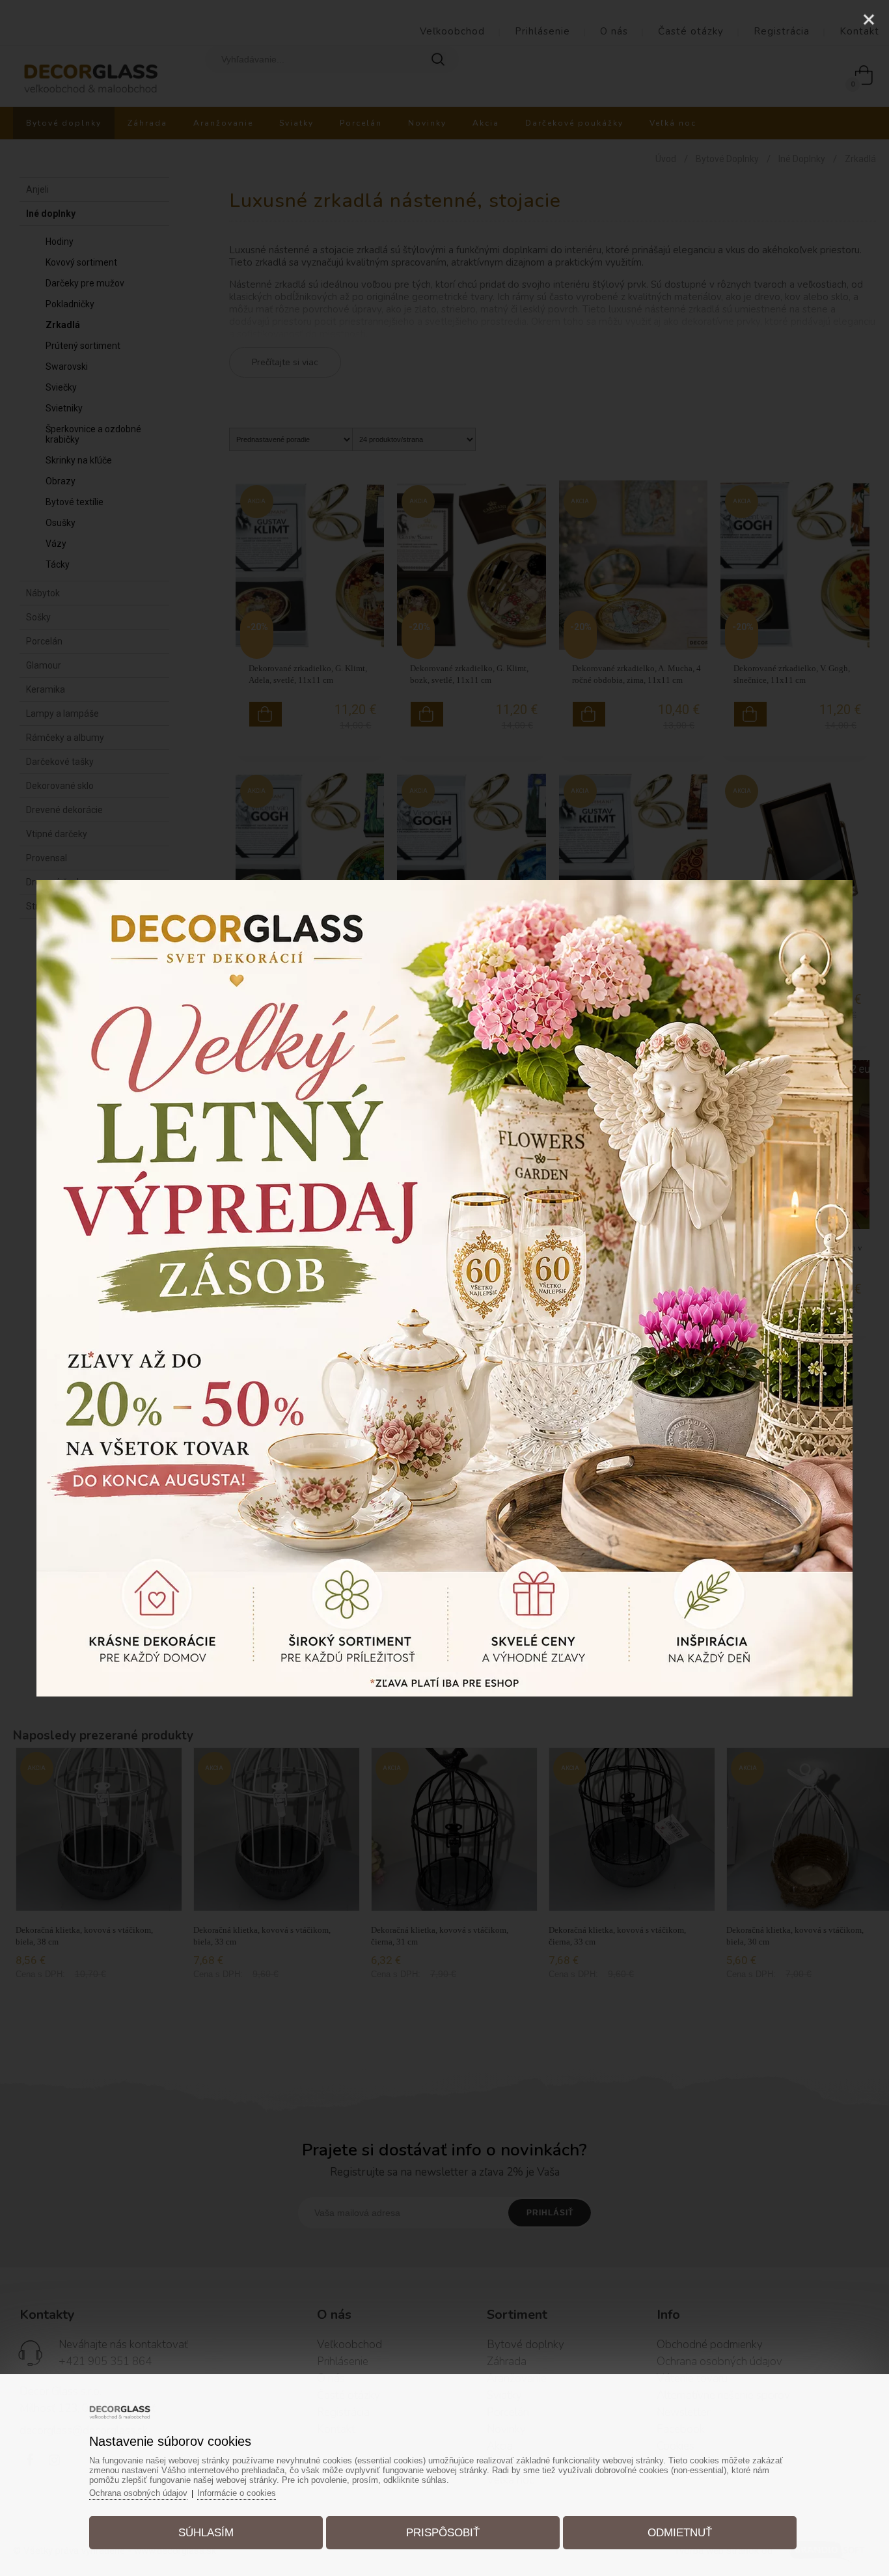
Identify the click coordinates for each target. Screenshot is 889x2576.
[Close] (869, 20)
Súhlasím (206, 2533)
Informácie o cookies (237, 2493)
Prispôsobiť (443, 2533)
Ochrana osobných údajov (138, 2493)
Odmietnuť (680, 2533)
